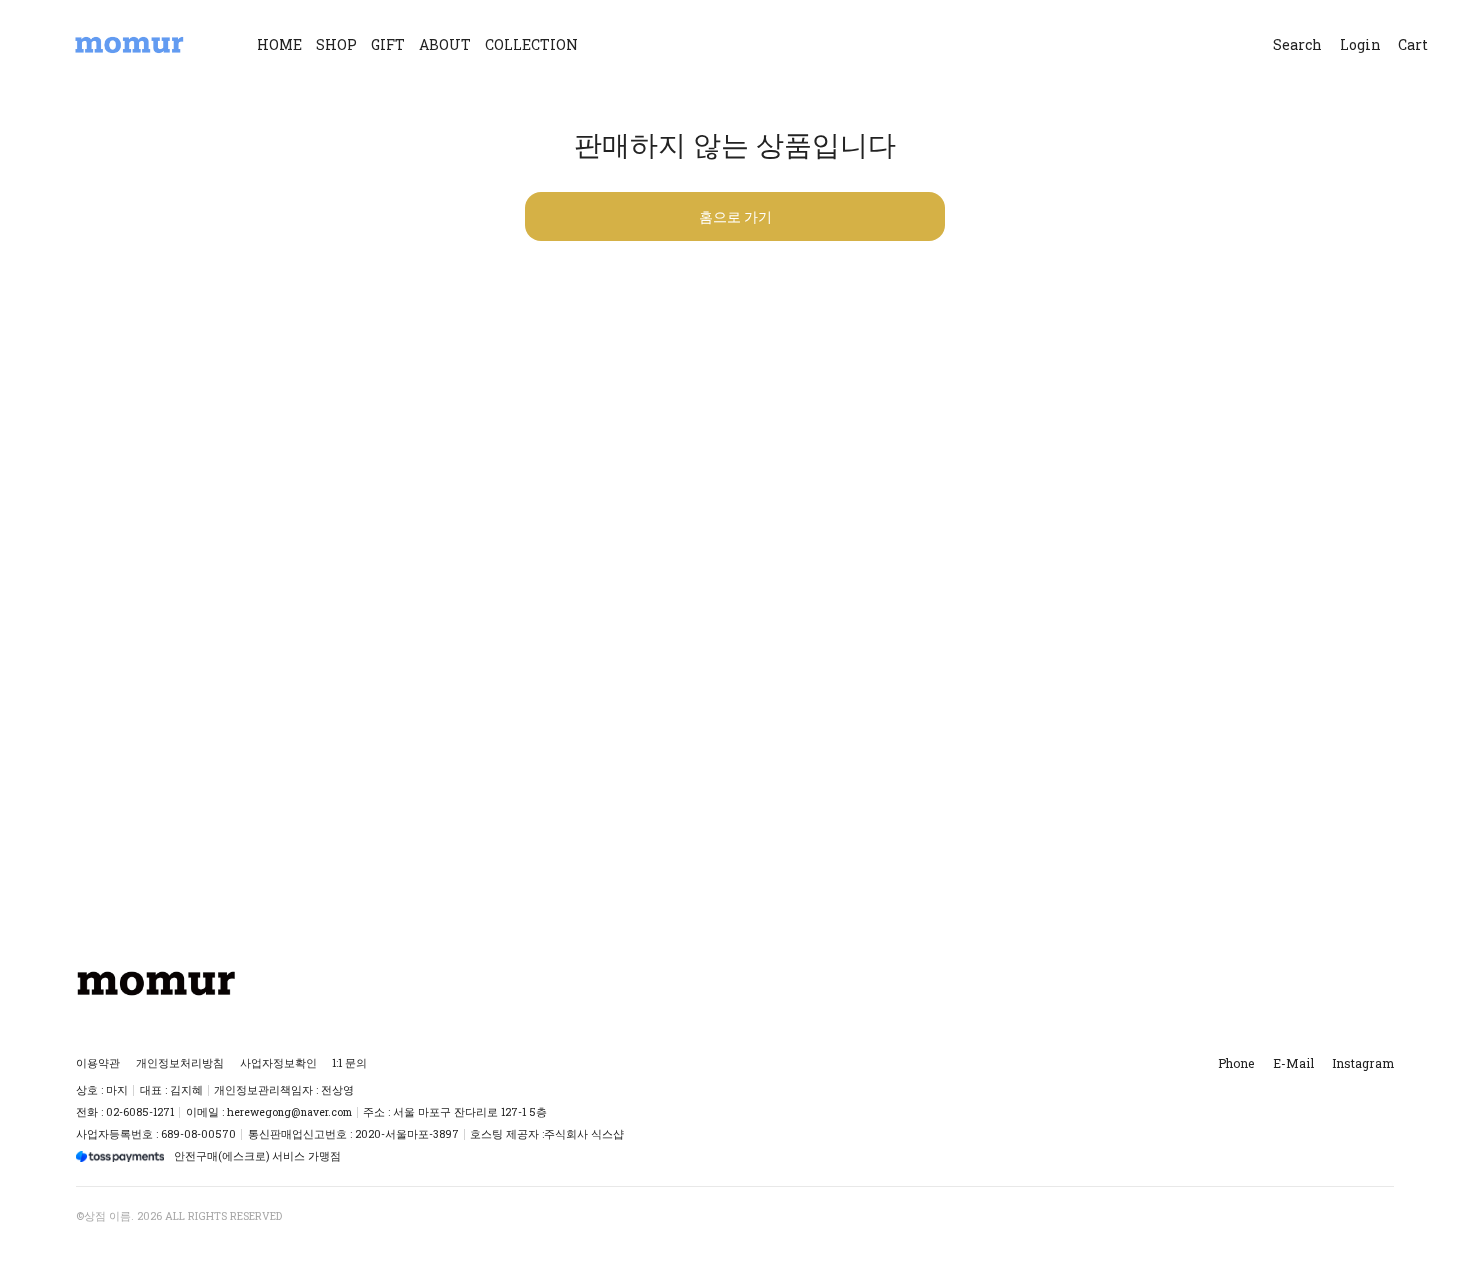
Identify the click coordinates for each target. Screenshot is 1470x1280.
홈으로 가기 (735, 216)
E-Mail (1293, 1063)
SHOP (336, 44)
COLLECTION (531, 44)
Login (1360, 44)
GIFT (388, 44)
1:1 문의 (349, 1063)
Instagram (1363, 1063)
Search (1297, 44)
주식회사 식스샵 (584, 1134)
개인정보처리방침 (180, 1063)
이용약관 (98, 1063)
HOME (279, 44)
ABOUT (445, 44)
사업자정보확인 (278, 1063)
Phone (1236, 1063)
